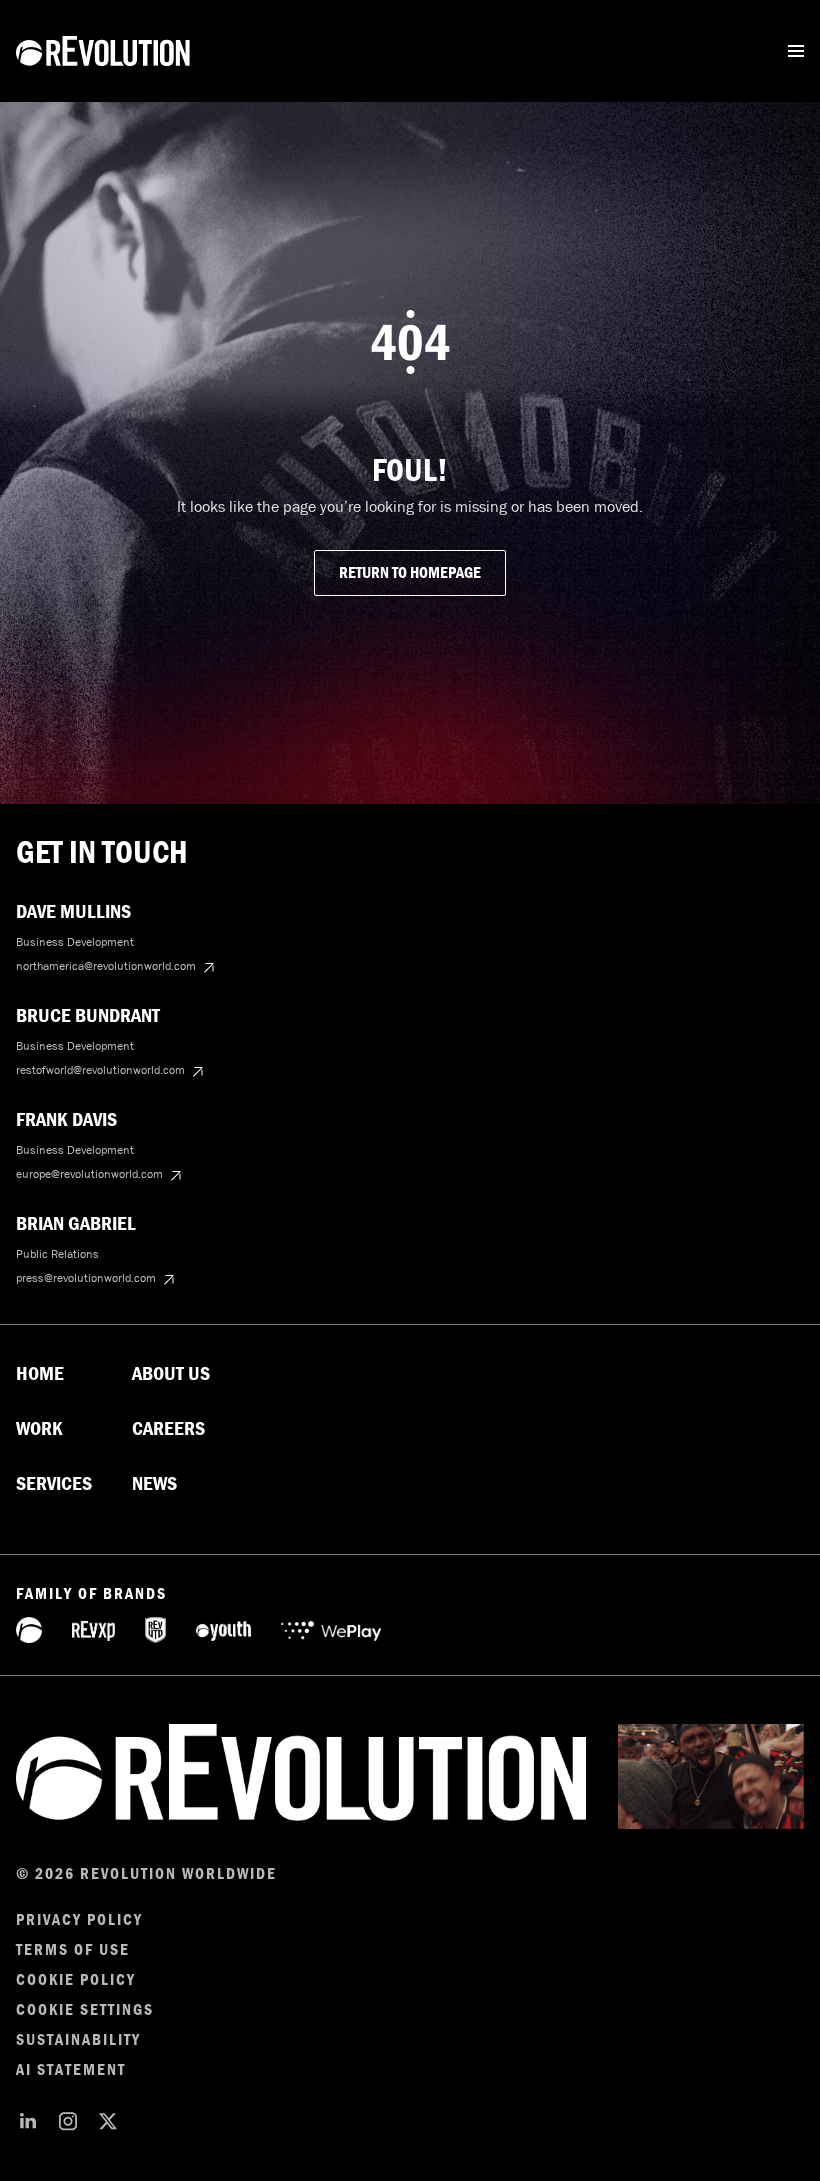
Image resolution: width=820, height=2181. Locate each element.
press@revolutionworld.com (86, 1278)
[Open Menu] (796, 51)
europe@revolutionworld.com (89, 1174)
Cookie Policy (76, 1980)
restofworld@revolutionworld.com (100, 1070)
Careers (168, 1429)
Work (39, 1429)
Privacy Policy (79, 1920)
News (154, 1484)
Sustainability (78, 2040)
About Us (171, 1374)
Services (54, 1484)
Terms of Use (73, 1950)
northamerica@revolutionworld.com (106, 966)
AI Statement (71, 2070)
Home (40, 1374)
